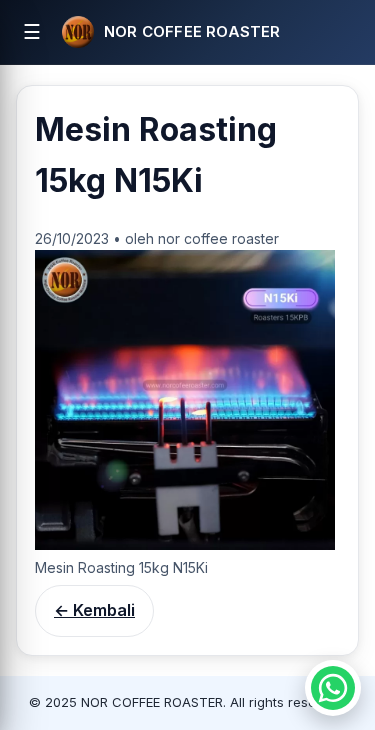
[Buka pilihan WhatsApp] (333, 688)
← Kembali (94, 610)
